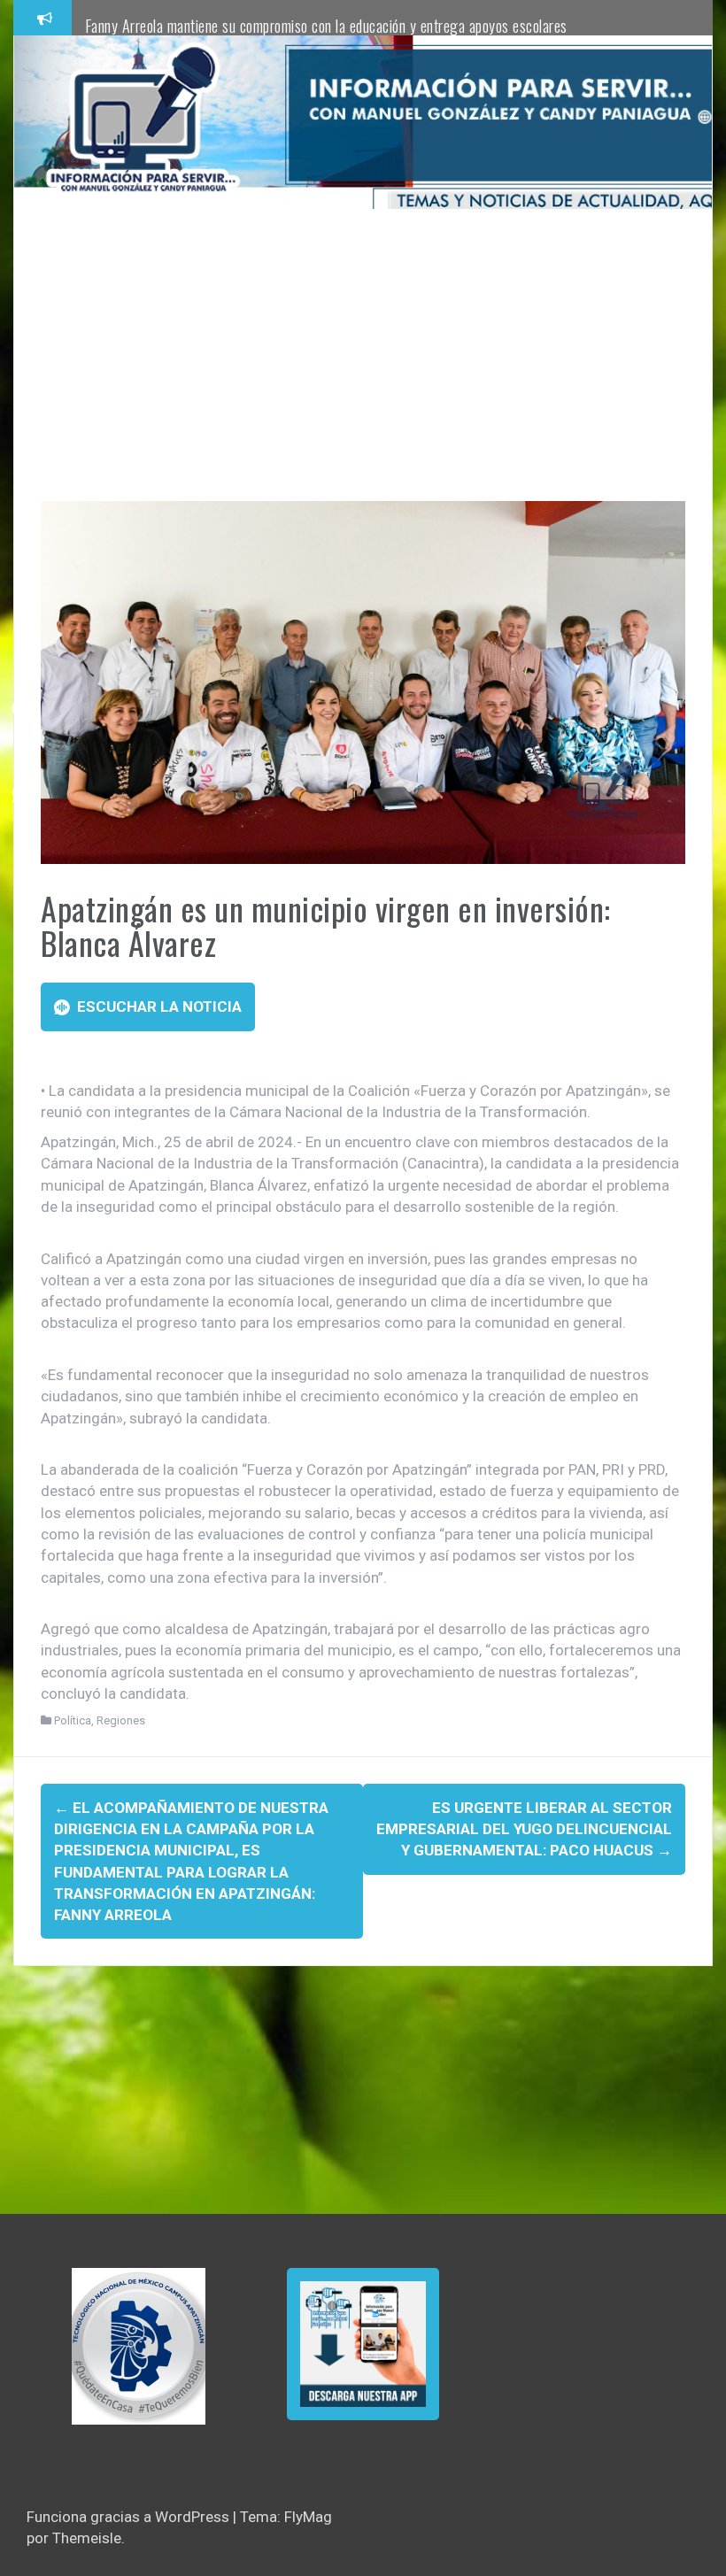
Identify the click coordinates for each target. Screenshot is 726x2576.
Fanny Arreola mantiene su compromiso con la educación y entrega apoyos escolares (326, 26)
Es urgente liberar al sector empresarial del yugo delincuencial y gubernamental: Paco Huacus (524, 1829)
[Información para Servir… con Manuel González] (143, 121)
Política (73, 1720)
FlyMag (308, 2517)
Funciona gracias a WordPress (130, 2517)
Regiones (121, 1720)
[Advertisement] (363, 368)
